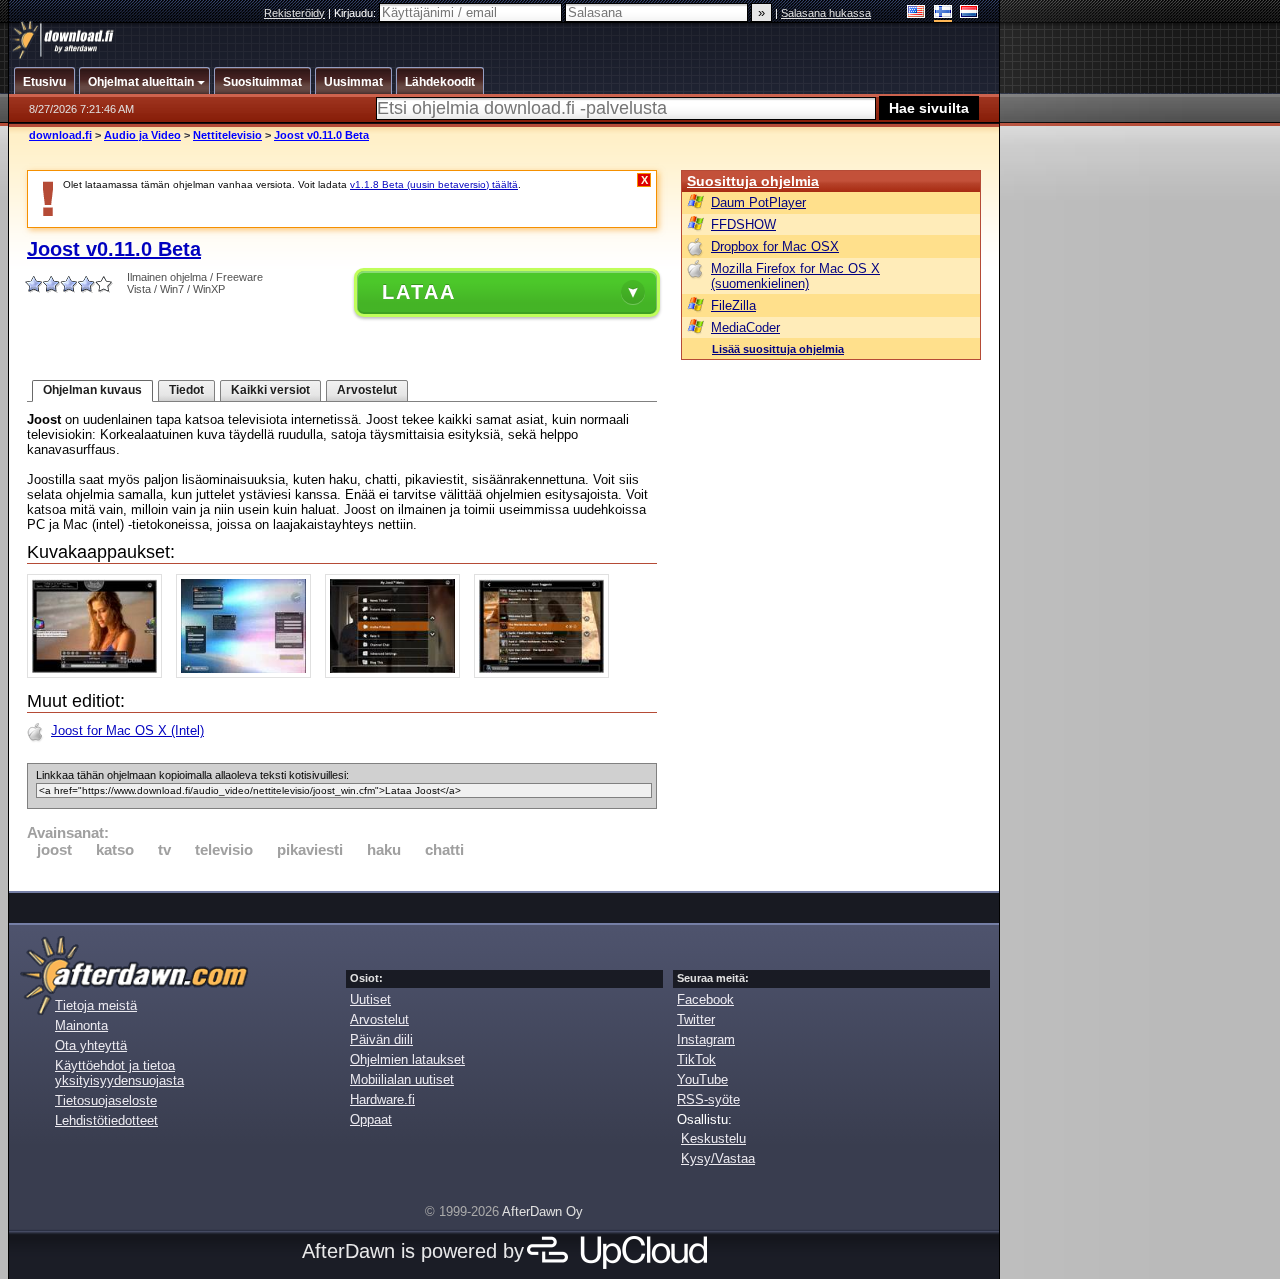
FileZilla (733, 305)
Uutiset (370, 999)
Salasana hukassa (826, 13)
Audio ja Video (142, 135)
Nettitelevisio (227, 135)
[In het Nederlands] (969, 13)
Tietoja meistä (96, 1005)
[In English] (916, 13)
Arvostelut (367, 390)
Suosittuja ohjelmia (753, 181)
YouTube (702, 1079)
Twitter (696, 1019)
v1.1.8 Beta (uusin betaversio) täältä (434, 184)
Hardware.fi (382, 1099)
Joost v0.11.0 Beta (321, 135)
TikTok (696, 1059)
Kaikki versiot (270, 390)
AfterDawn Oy (542, 1211)
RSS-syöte (708, 1099)
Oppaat (371, 1119)
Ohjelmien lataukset (407, 1059)
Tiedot (186, 390)
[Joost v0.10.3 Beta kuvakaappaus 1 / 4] (99, 673)
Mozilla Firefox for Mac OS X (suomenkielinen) (795, 276)
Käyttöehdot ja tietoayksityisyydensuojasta (119, 1073)
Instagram (706, 1039)
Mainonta (81, 1025)
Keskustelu (713, 1138)
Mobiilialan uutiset (402, 1079)
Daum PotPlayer (758, 202)
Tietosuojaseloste (106, 1100)
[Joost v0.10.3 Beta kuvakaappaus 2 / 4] (248, 673)
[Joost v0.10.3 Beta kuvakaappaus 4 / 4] (546, 673)
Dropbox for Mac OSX (775, 246)
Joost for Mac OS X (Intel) (127, 730)
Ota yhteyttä (91, 1045)
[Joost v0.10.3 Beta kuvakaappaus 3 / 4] (397, 673)
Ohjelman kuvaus (92, 390)
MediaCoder (745, 327)
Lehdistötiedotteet (106, 1120)
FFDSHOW (743, 224)
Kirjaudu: (356, 13)
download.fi (60, 135)
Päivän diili (381, 1039)
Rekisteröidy (294, 13)
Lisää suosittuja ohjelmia (778, 349)
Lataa (419, 292)
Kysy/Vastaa (718, 1158)
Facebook (705, 999)
